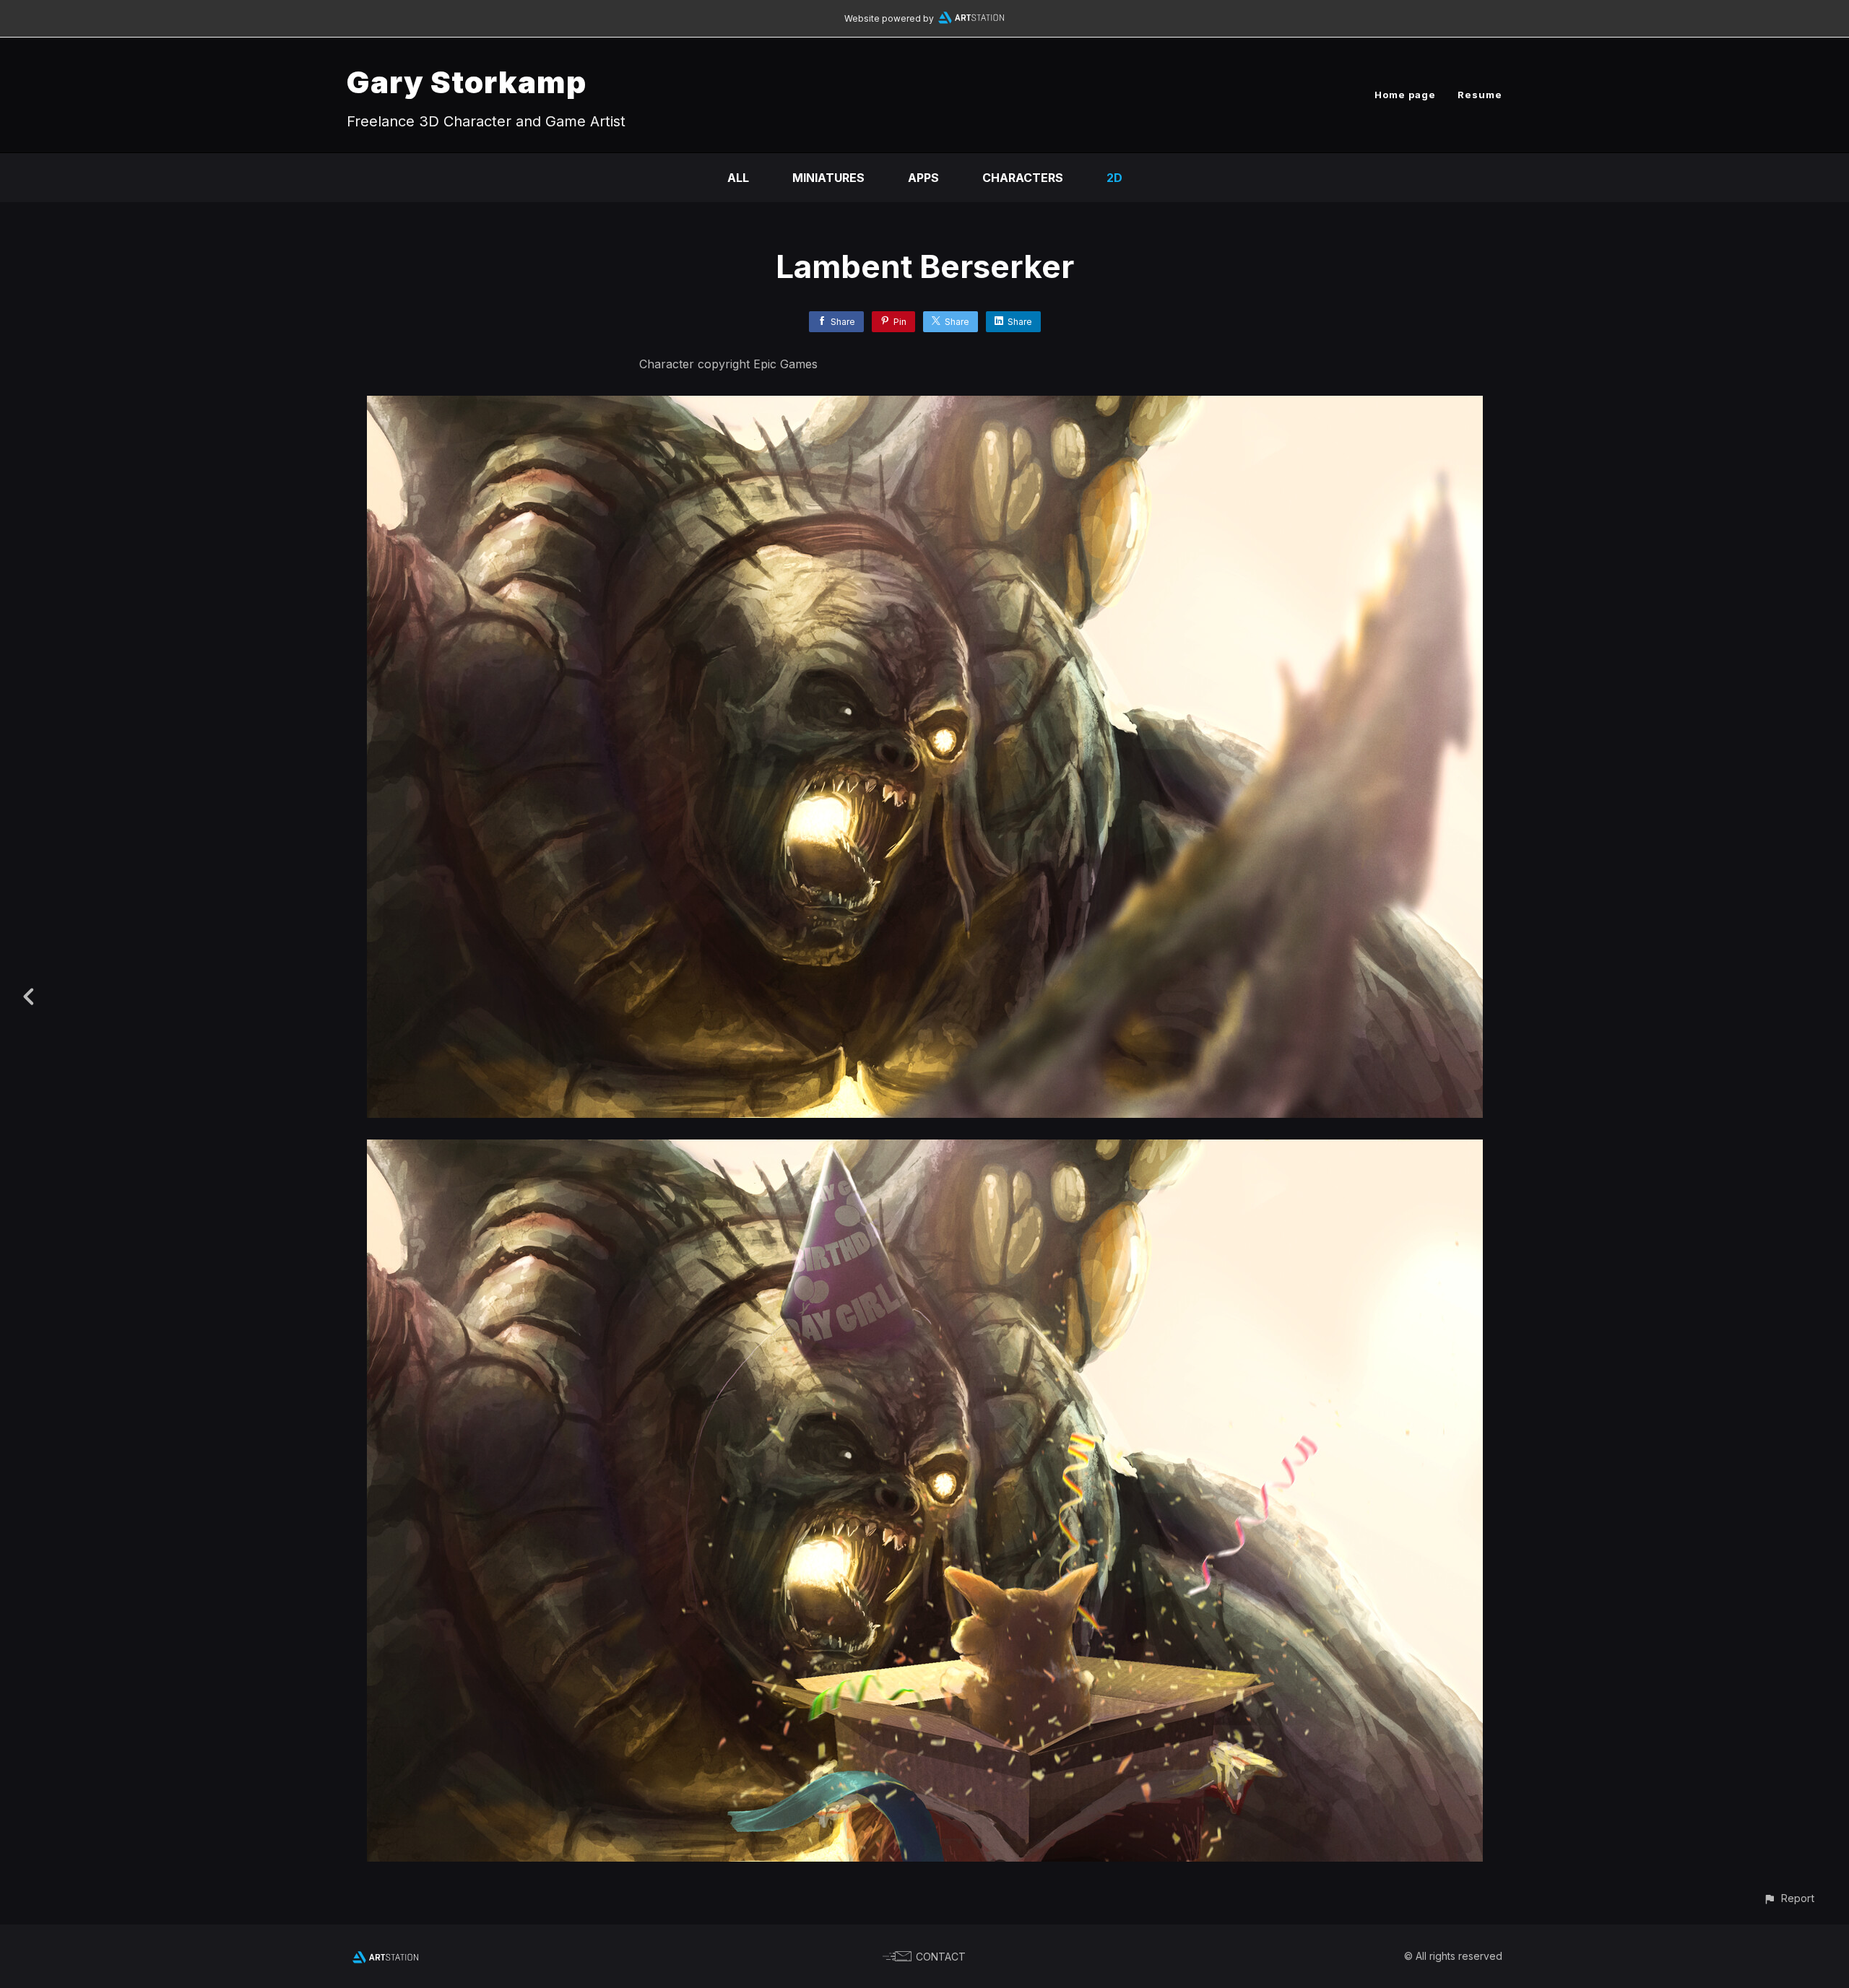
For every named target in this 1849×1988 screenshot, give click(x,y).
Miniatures (828, 178)
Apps (923, 178)
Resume (1480, 95)
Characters (1023, 178)
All (738, 178)
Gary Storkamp (467, 82)
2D (1114, 178)
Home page (1405, 95)
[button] (1789, 1898)
